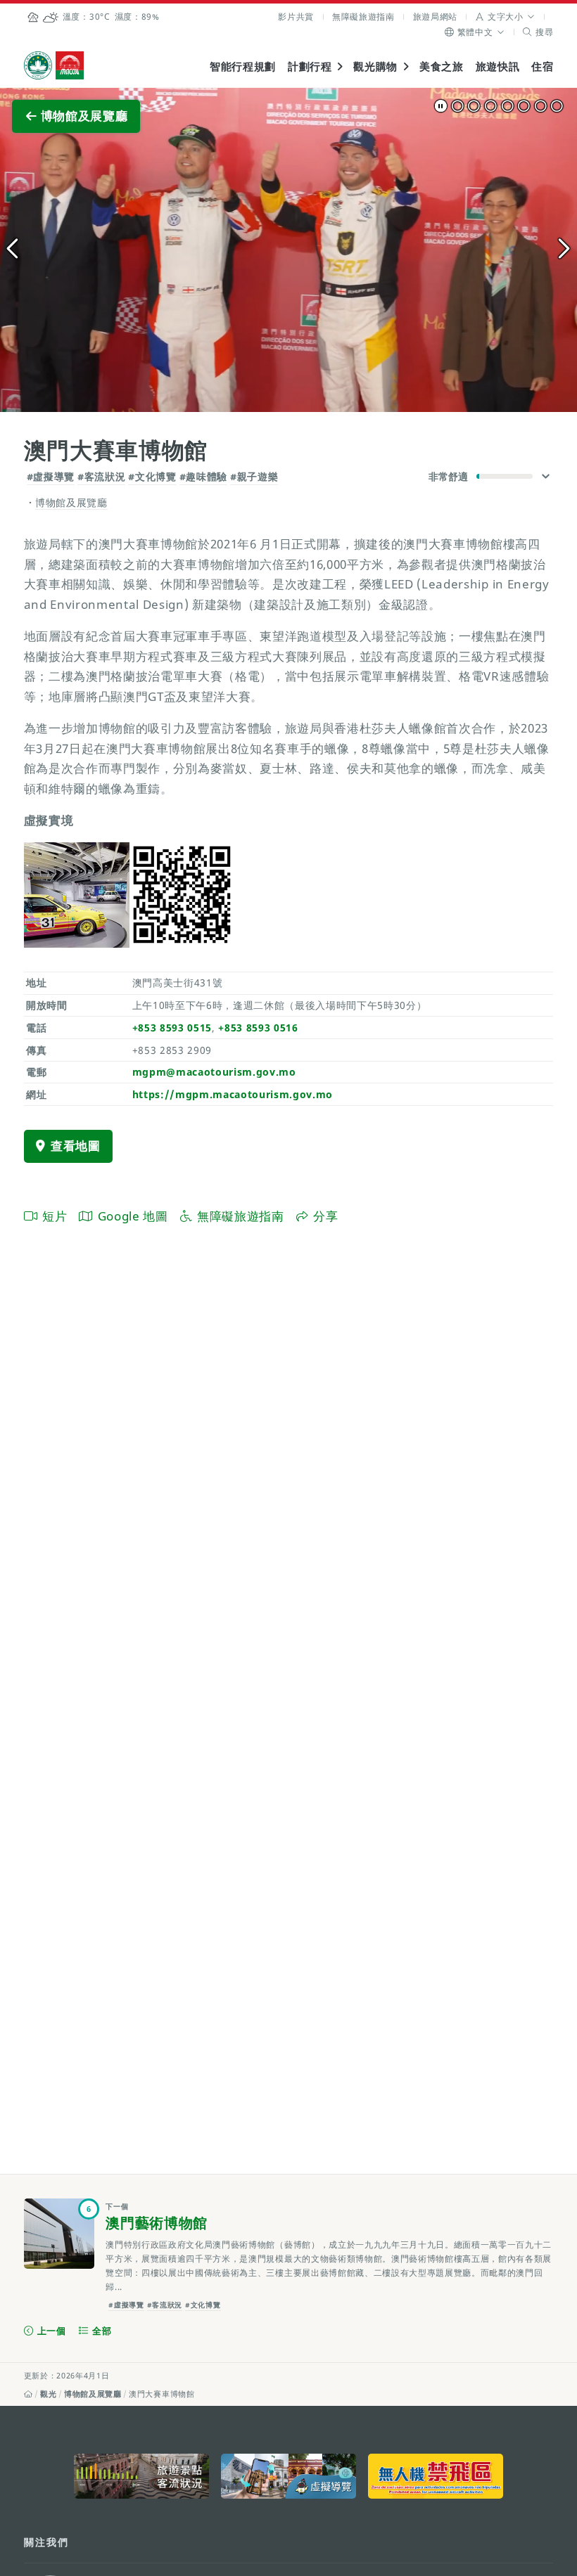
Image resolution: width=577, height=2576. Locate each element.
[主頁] (28, 2394)
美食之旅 (442, 66)
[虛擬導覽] (288, 2476)
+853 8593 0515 (172, 1028)
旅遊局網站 (435, 17)
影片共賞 (296, 17)
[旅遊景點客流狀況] (141, 2476)
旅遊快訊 (498, 66)
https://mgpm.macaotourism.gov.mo (233, 1094)
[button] (506, 17)
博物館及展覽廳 (93, 2394)
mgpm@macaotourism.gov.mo (214, 1072)
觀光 (48, 2394)
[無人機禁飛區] (436, 2476)
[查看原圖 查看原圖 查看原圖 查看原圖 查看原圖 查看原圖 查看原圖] (288, 250)
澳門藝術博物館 (157, 2223)
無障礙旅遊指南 (363, 17)
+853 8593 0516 (258, 1028)
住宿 (542, 66)
